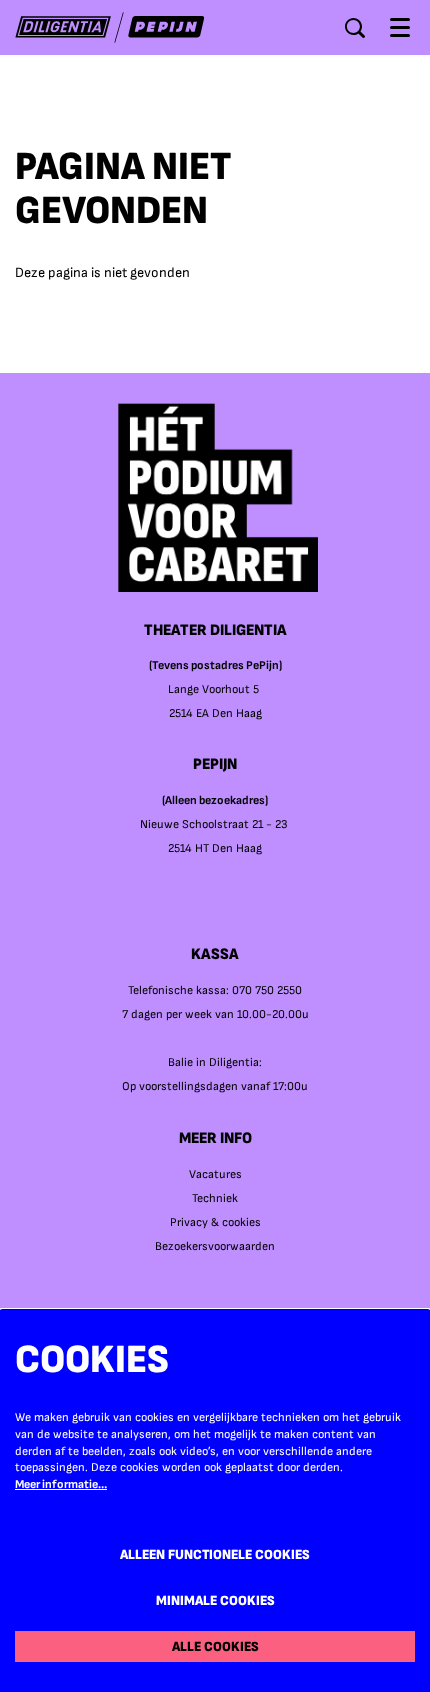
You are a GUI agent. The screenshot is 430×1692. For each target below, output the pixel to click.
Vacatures (215, 1174)
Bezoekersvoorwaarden (215, 1246)
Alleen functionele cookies (215, 1554)
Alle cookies (215, 1646)
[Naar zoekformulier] (355, 28)
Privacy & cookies (215, 1222)
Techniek (215, 1198)
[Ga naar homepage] (110, 27)
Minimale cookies (215, 1600)
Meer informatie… (61, 1484)
